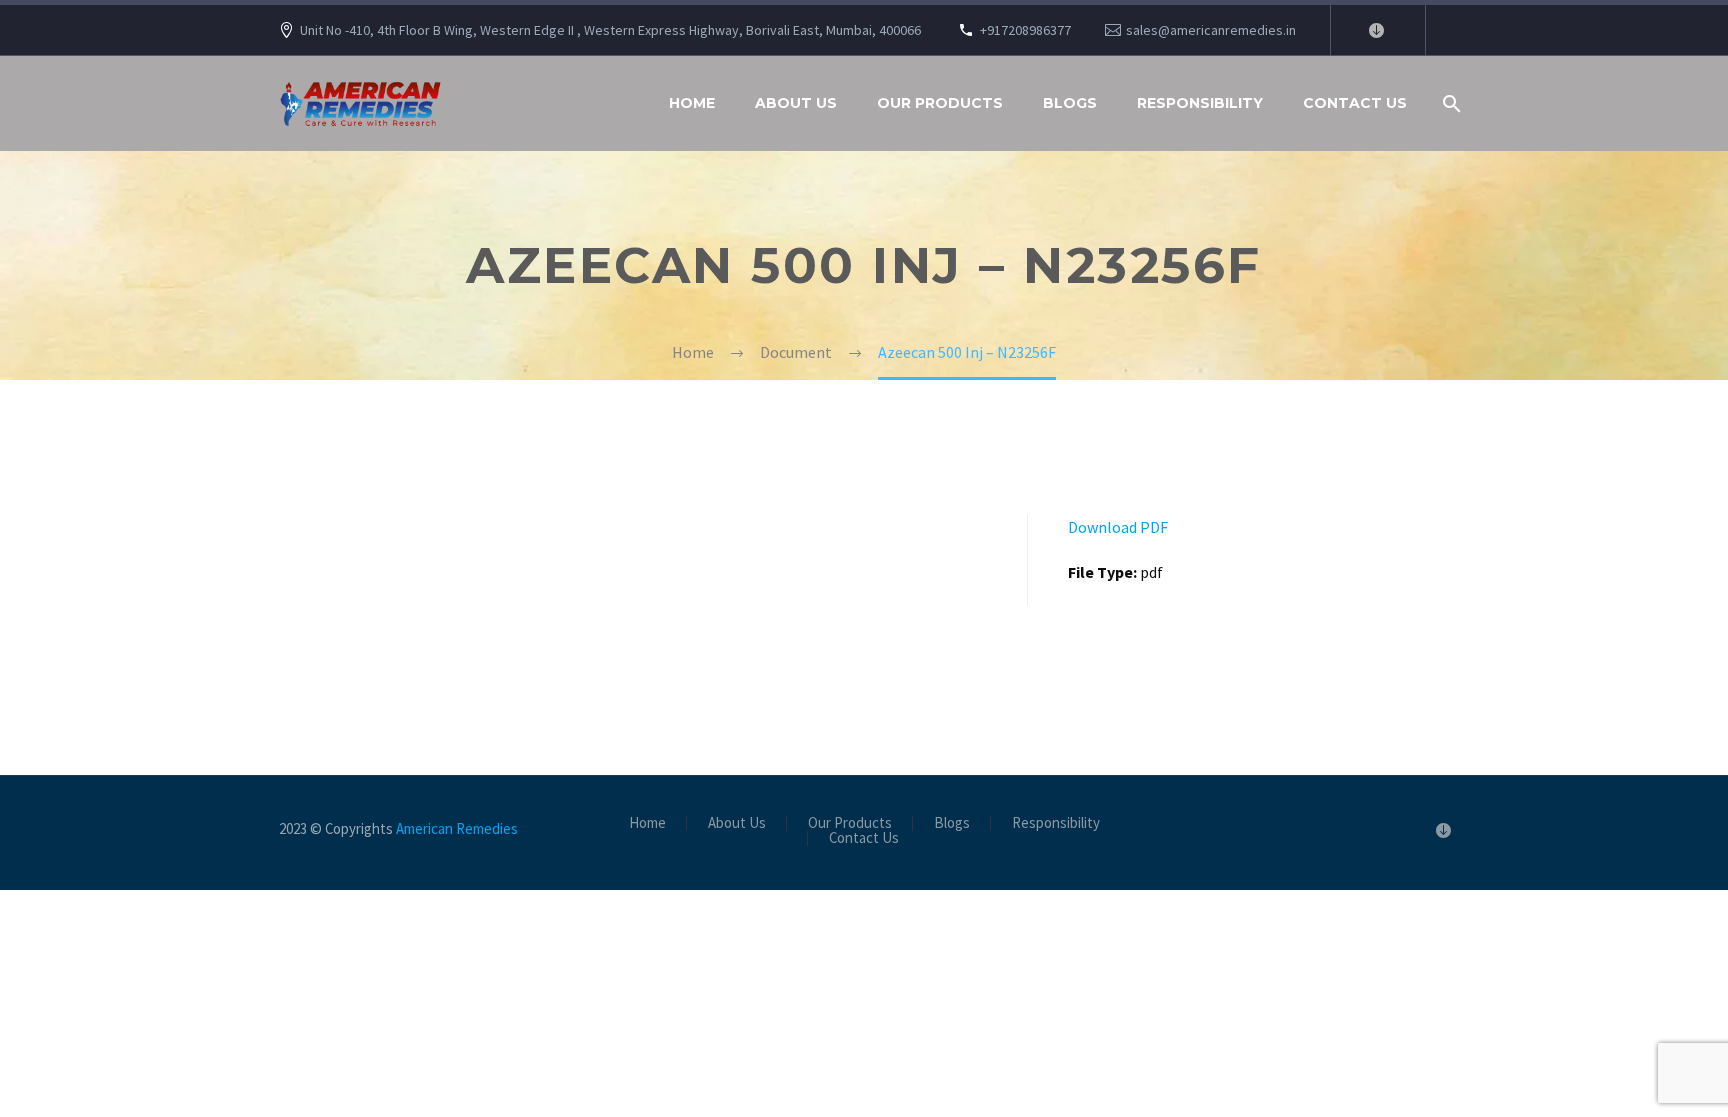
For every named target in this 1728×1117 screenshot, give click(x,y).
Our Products (940, 103)
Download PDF (1118, 527)
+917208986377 (1025, 30)
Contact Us (1355, 103)
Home (692, 103)
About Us (796, 103)
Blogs (1070, 103)
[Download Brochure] (1376, 30)
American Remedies (457, 828)
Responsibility (1200, 103)
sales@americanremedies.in (1211, 30)
